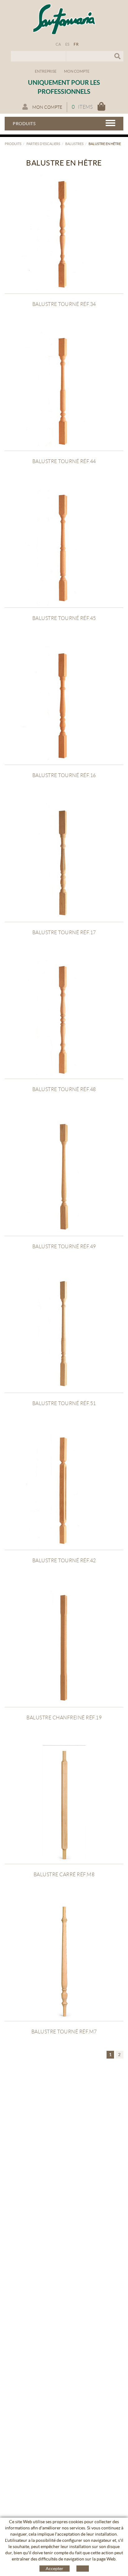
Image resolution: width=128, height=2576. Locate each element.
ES (67, 44)
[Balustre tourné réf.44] (64, 391)
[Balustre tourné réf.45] (64, 548)
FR (76, 44)
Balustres (74, 144)
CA (58, 44)
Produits (13, 144)
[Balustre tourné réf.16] (64, 705)
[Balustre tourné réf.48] (64, 1019)
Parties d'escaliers (43, 144)
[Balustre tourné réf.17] (64, 862)
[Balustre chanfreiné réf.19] (64, 1648)
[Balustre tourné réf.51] (64, 1333)
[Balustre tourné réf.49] (64, 1176)
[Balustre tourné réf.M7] (64, 1962)
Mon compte (77, 71)
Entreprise (46, 71)
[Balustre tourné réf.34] (64, 234)
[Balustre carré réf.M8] (64, 1805)
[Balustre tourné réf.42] (64, 1491)
